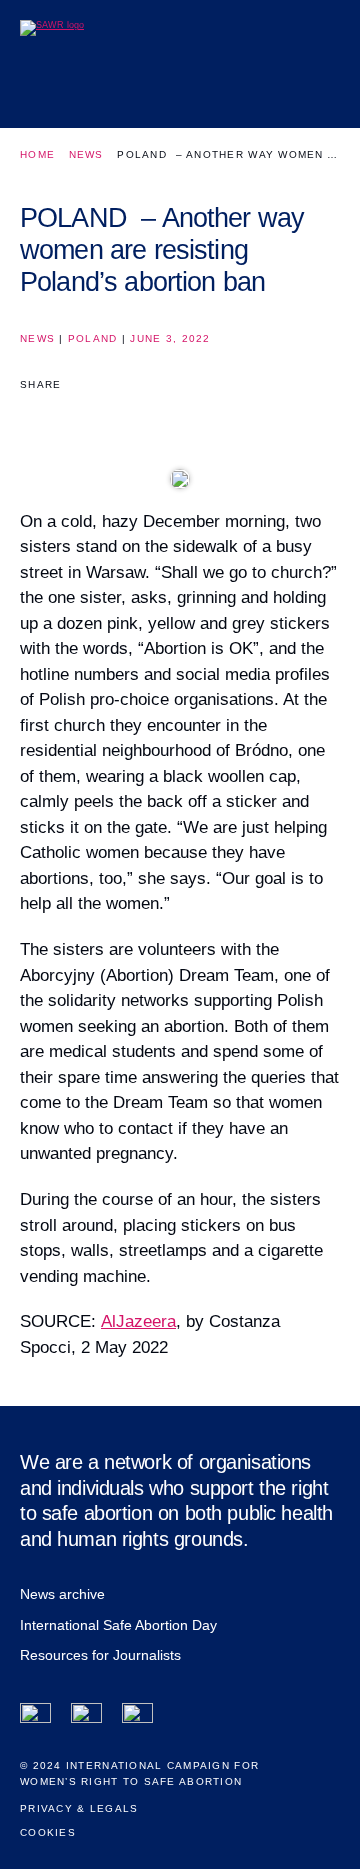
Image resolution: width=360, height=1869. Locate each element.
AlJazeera (138, 1321)
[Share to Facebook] (33, 418)
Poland (93, 338)
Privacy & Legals (79, 1808)
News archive (62, 1594)
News (86, 154)
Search (272, 96)
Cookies (48, 1832)
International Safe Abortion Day (118, 1625)
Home (37, 154)
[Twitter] (86, 1718)
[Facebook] (35, 1718)
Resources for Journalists (100, 1655)
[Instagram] (137, 1718)
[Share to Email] (104, 418)
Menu (317, 96)
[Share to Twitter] (69, 418)
